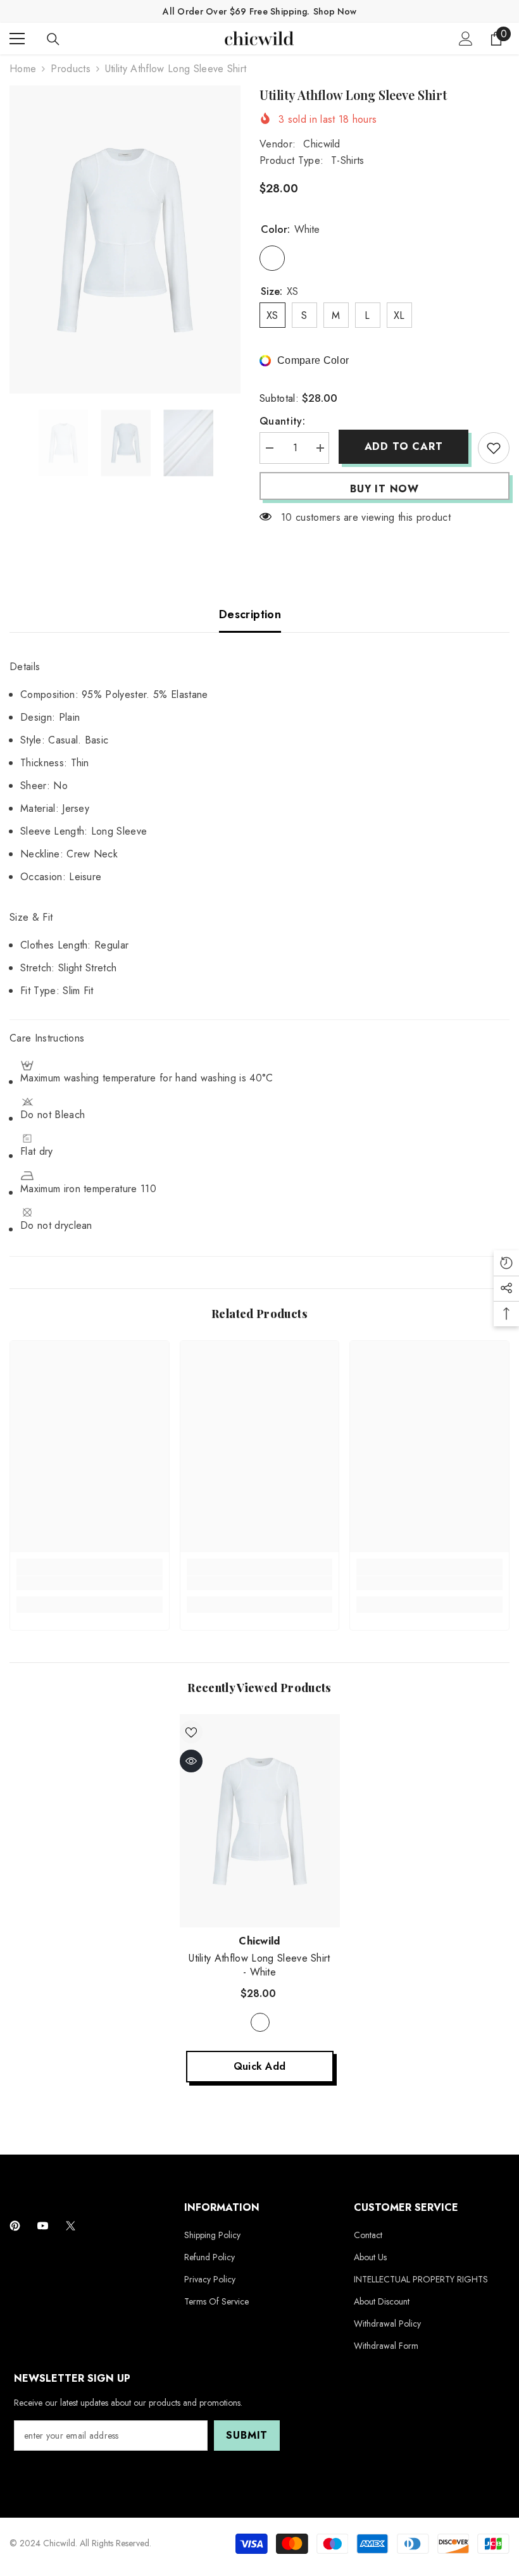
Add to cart (404, 446)
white (260, 2022)
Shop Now (335, 11)
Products (71, 69)
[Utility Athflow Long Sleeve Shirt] (260, 1821)
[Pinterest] (15, 2226)
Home (23, 69)
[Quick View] (191, 1761)
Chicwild (322, 144)
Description (250, 614)
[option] (125, 240)
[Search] (53, 39)
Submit (247, 2435)
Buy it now (385, 489)
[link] (90, 1583)
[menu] (17, 39)
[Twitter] (71, 2226)
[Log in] (466, 39)
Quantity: (282, 421)
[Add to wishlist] (494, 448)
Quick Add (260, 2066)
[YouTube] (43, 2226)
